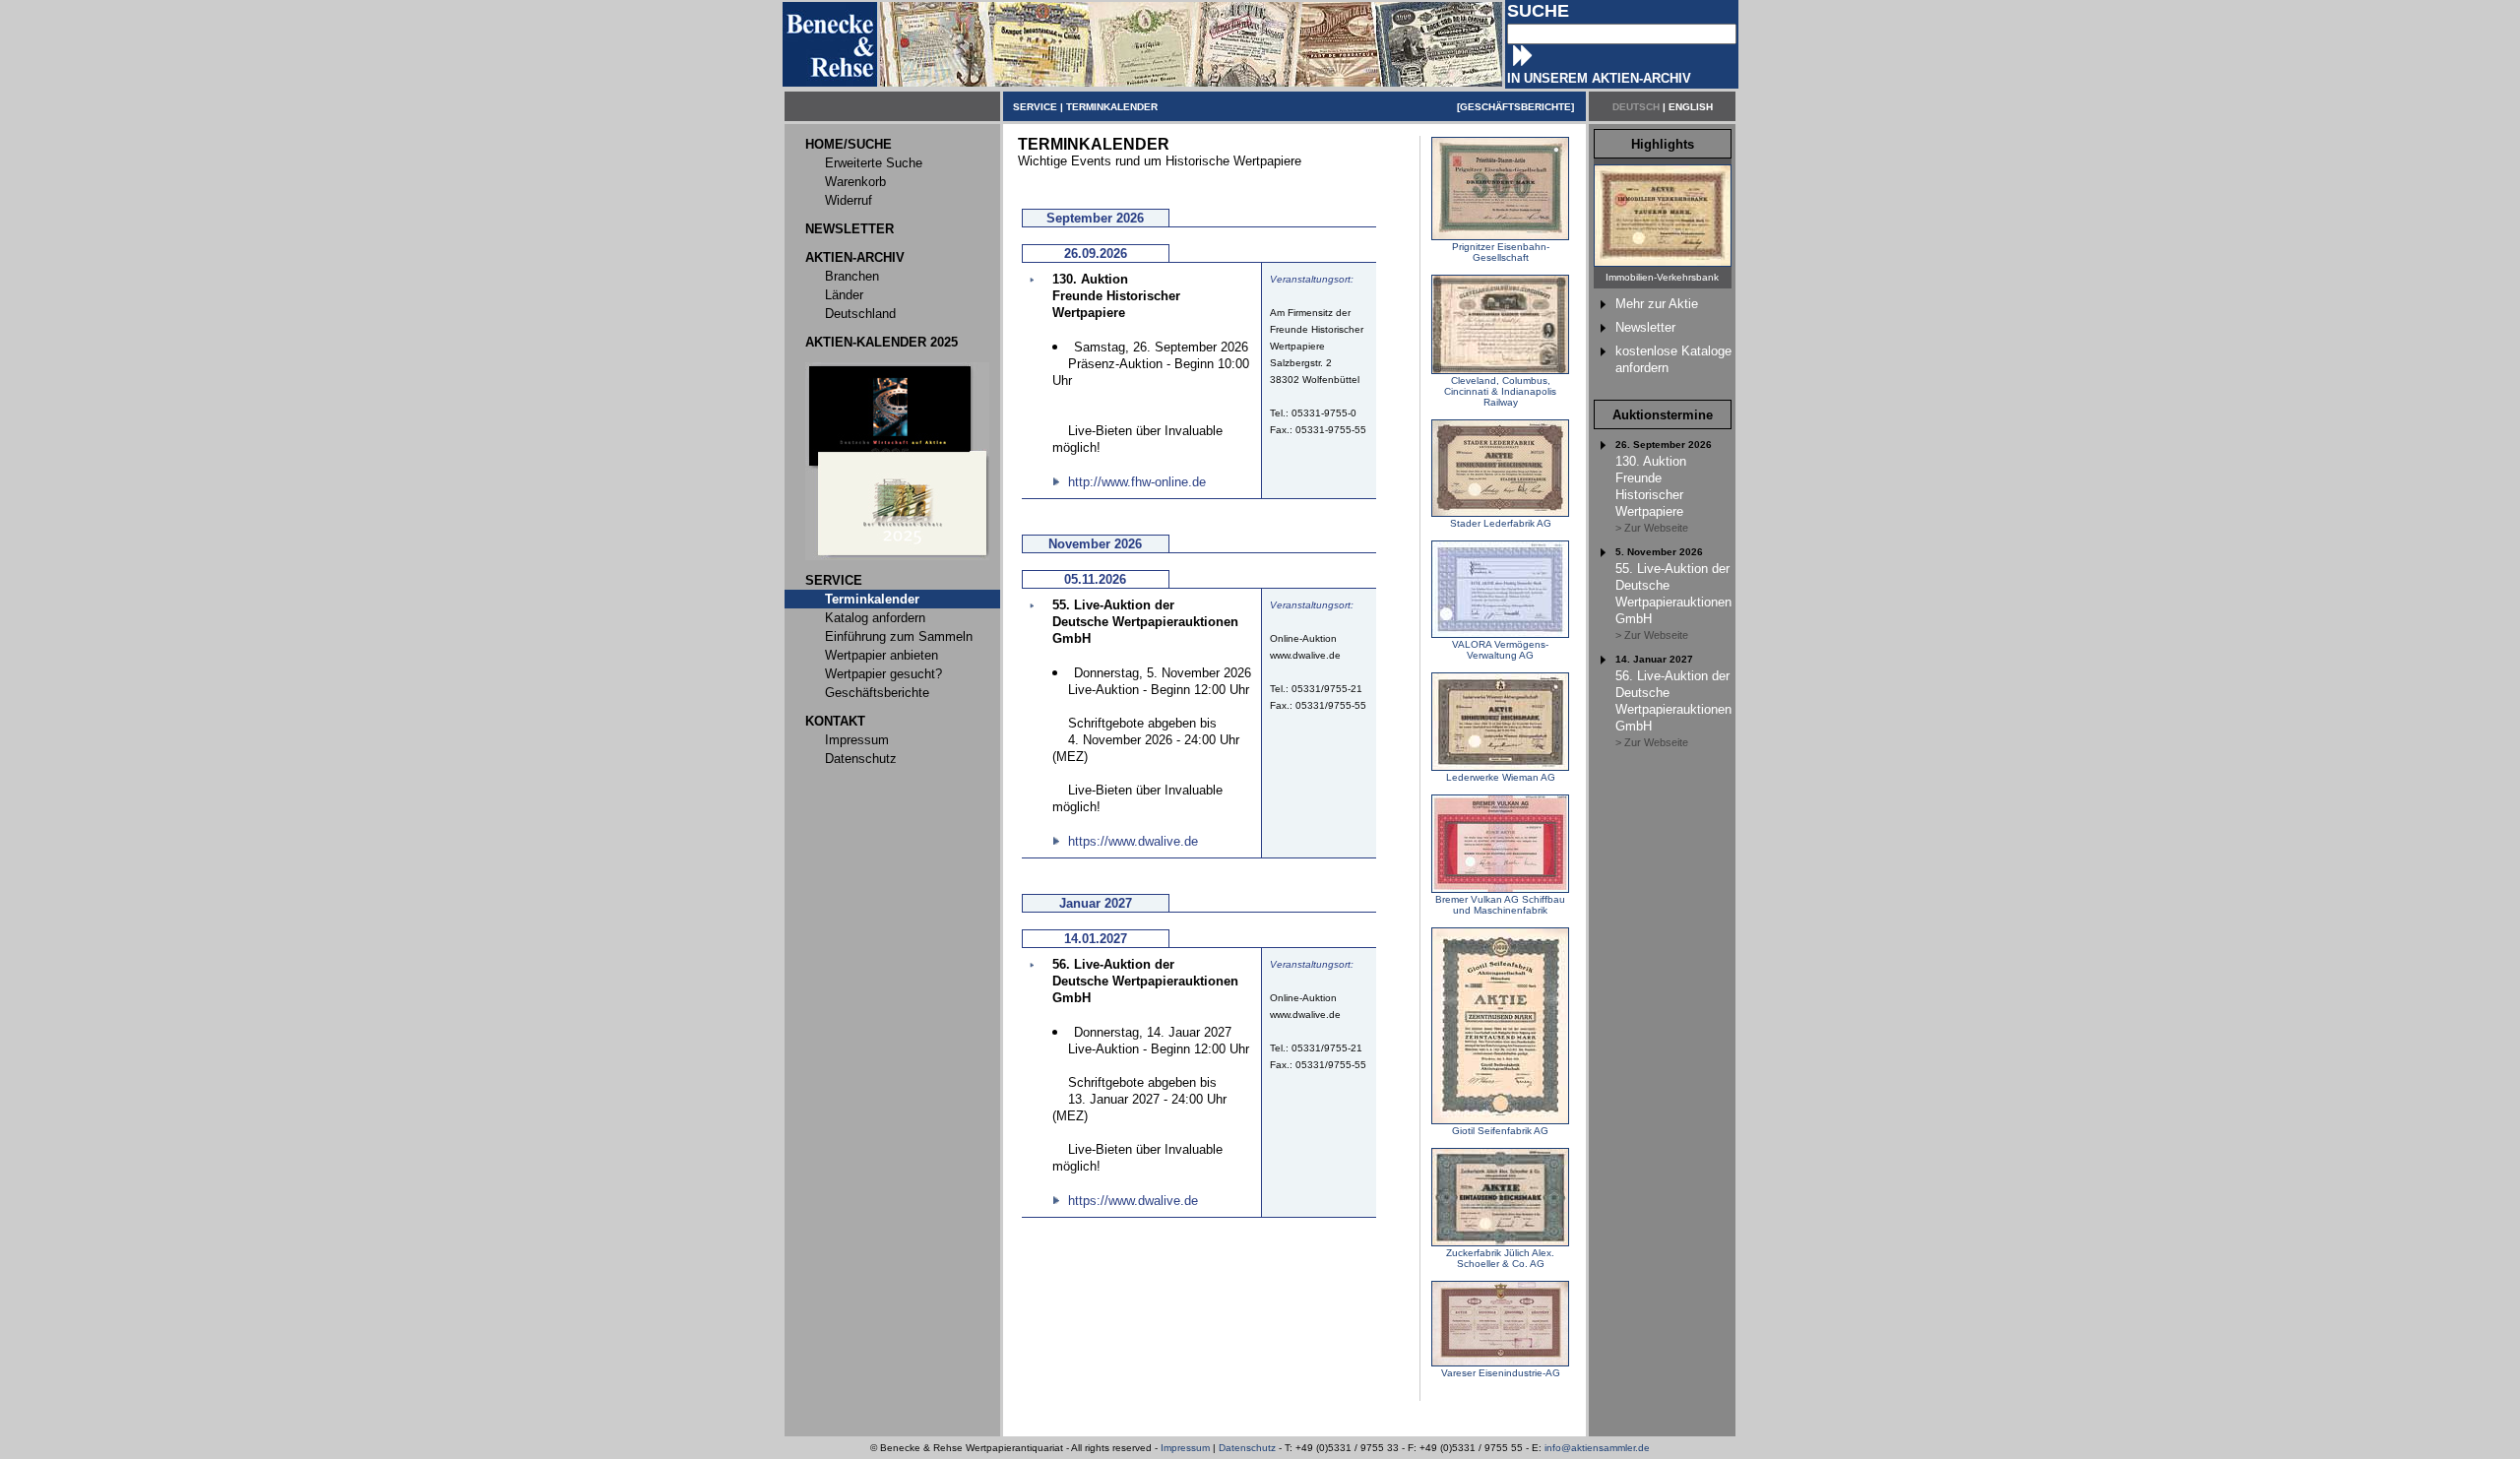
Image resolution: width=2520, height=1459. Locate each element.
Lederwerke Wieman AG (1501, 777)
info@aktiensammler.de (1597, 1448)
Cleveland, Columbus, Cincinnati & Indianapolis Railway (1500, 391)
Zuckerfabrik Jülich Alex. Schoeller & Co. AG (1500, 1258)
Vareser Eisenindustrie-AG (1501, 1373)
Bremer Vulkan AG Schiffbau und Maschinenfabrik (1500, 905)
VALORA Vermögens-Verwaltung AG (1500, 650)
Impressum (1185, 1448)
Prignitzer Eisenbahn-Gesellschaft (1501, 252)
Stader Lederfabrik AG (1501, 523)
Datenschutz (1247, 1448)
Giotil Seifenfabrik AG (1500, 1131)
